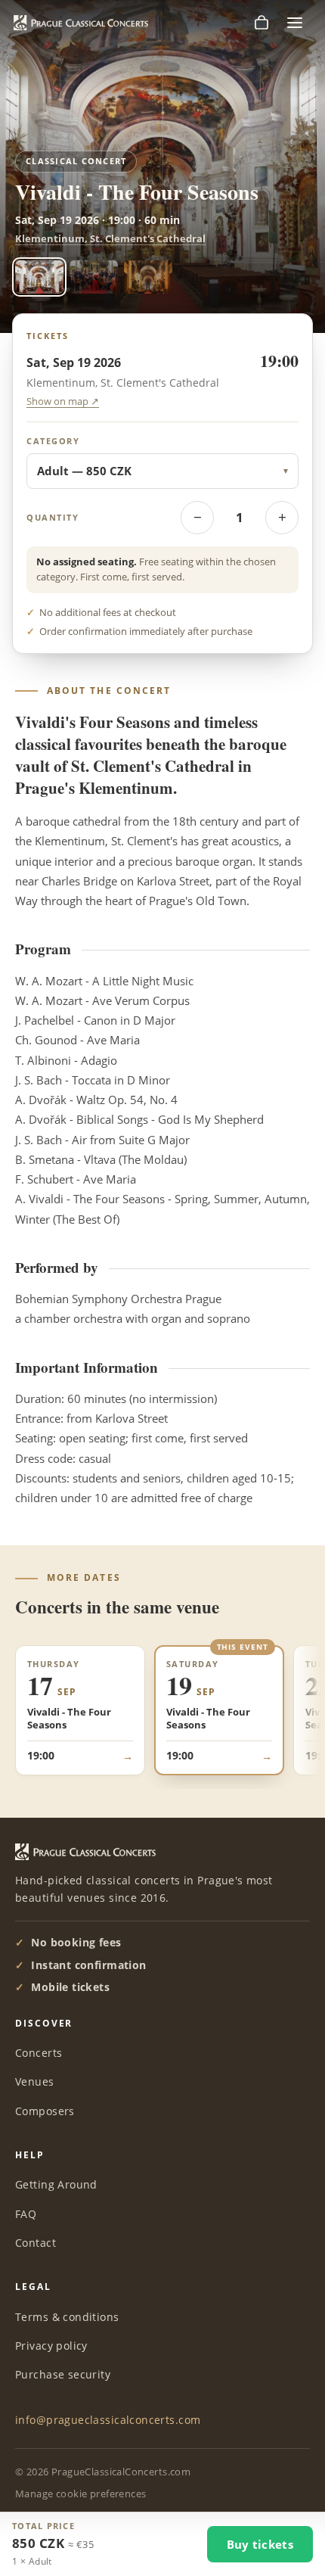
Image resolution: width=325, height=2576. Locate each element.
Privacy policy (51, 2346)
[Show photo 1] (39, 277)
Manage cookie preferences (81, 2494)
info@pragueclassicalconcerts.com (108, 2420)
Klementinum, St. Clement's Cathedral (110, 238)
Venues (35, 2081)
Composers (45, 2111)
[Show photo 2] (94, 277)
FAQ (26, 2214)
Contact (36, 2243)
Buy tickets (260, 2544)
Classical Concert (76, 161)
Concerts (39, 2053)
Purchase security (63, 2374)
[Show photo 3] (148, 277)
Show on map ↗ (63, 401)
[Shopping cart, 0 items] (262, 23)
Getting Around (56, 2184)
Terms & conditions (67, 2317)
